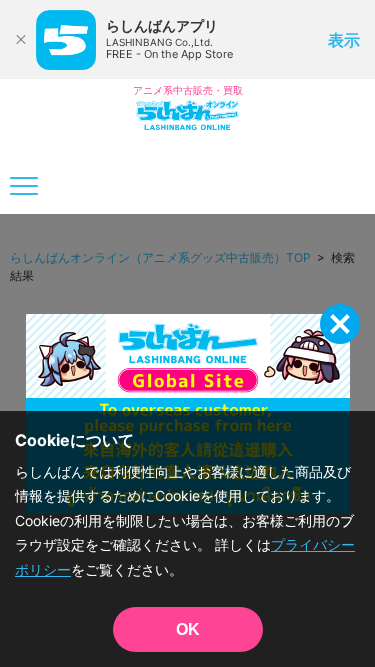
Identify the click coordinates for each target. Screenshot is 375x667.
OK (188, 629)
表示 (344, 40)
